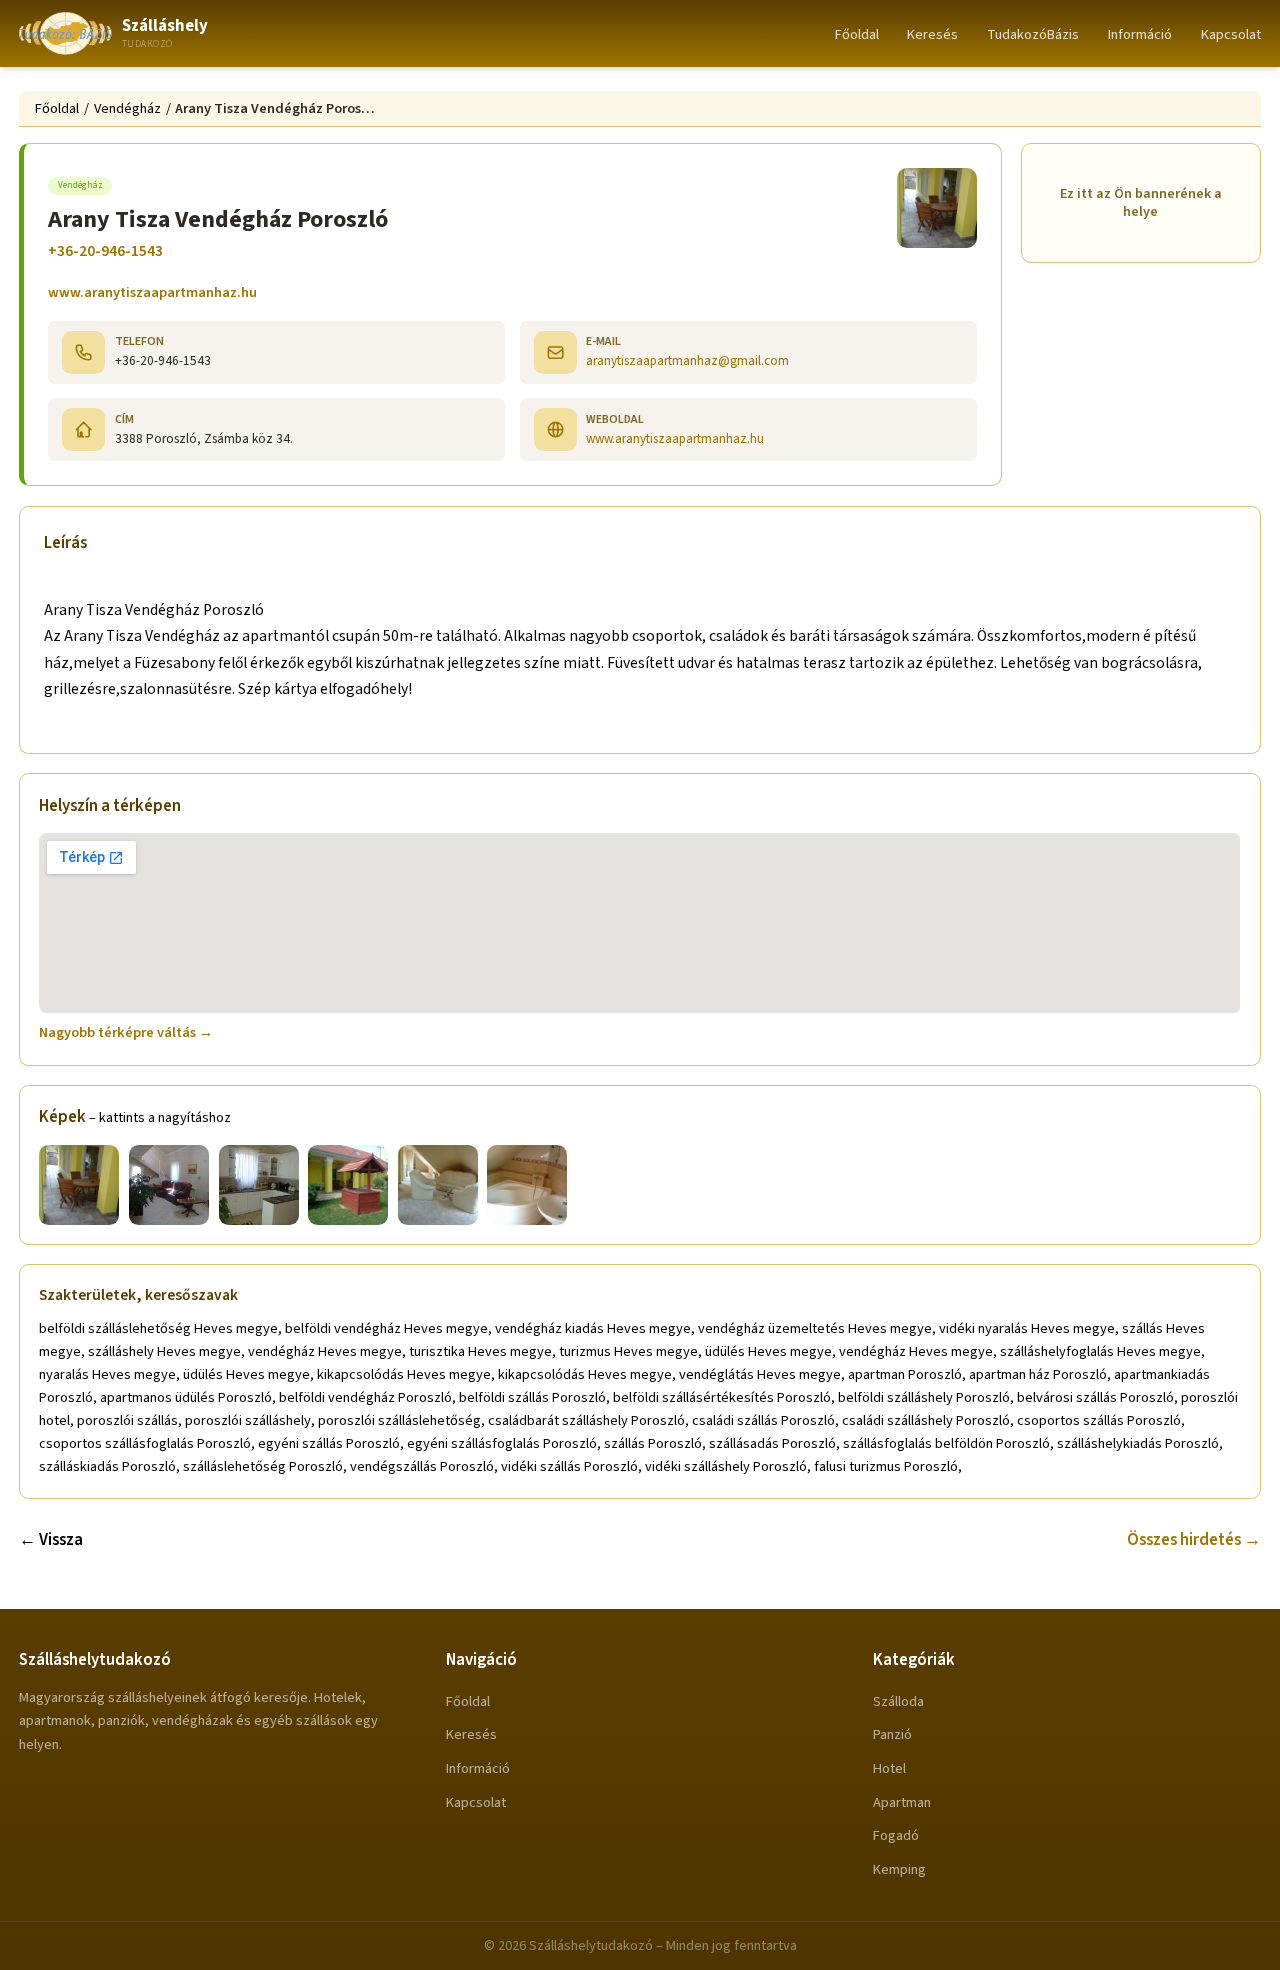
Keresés (932, 34)
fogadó (896, 1835)
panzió (892, 1734)
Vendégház (127, 108)
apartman (902, 1802)
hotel (889, 1768)
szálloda (898, 1701)
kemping (899, 1869)
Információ (1140, 34)
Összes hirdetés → (1194, 1540)
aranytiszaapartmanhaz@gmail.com (687, 360)
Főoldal (857, 34)
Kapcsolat (1231, 34)
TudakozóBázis (1033, 34)
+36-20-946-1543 (105, 251)
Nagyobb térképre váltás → (126, 1032)
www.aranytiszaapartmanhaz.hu (152, 292)
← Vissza (51, 1540)
